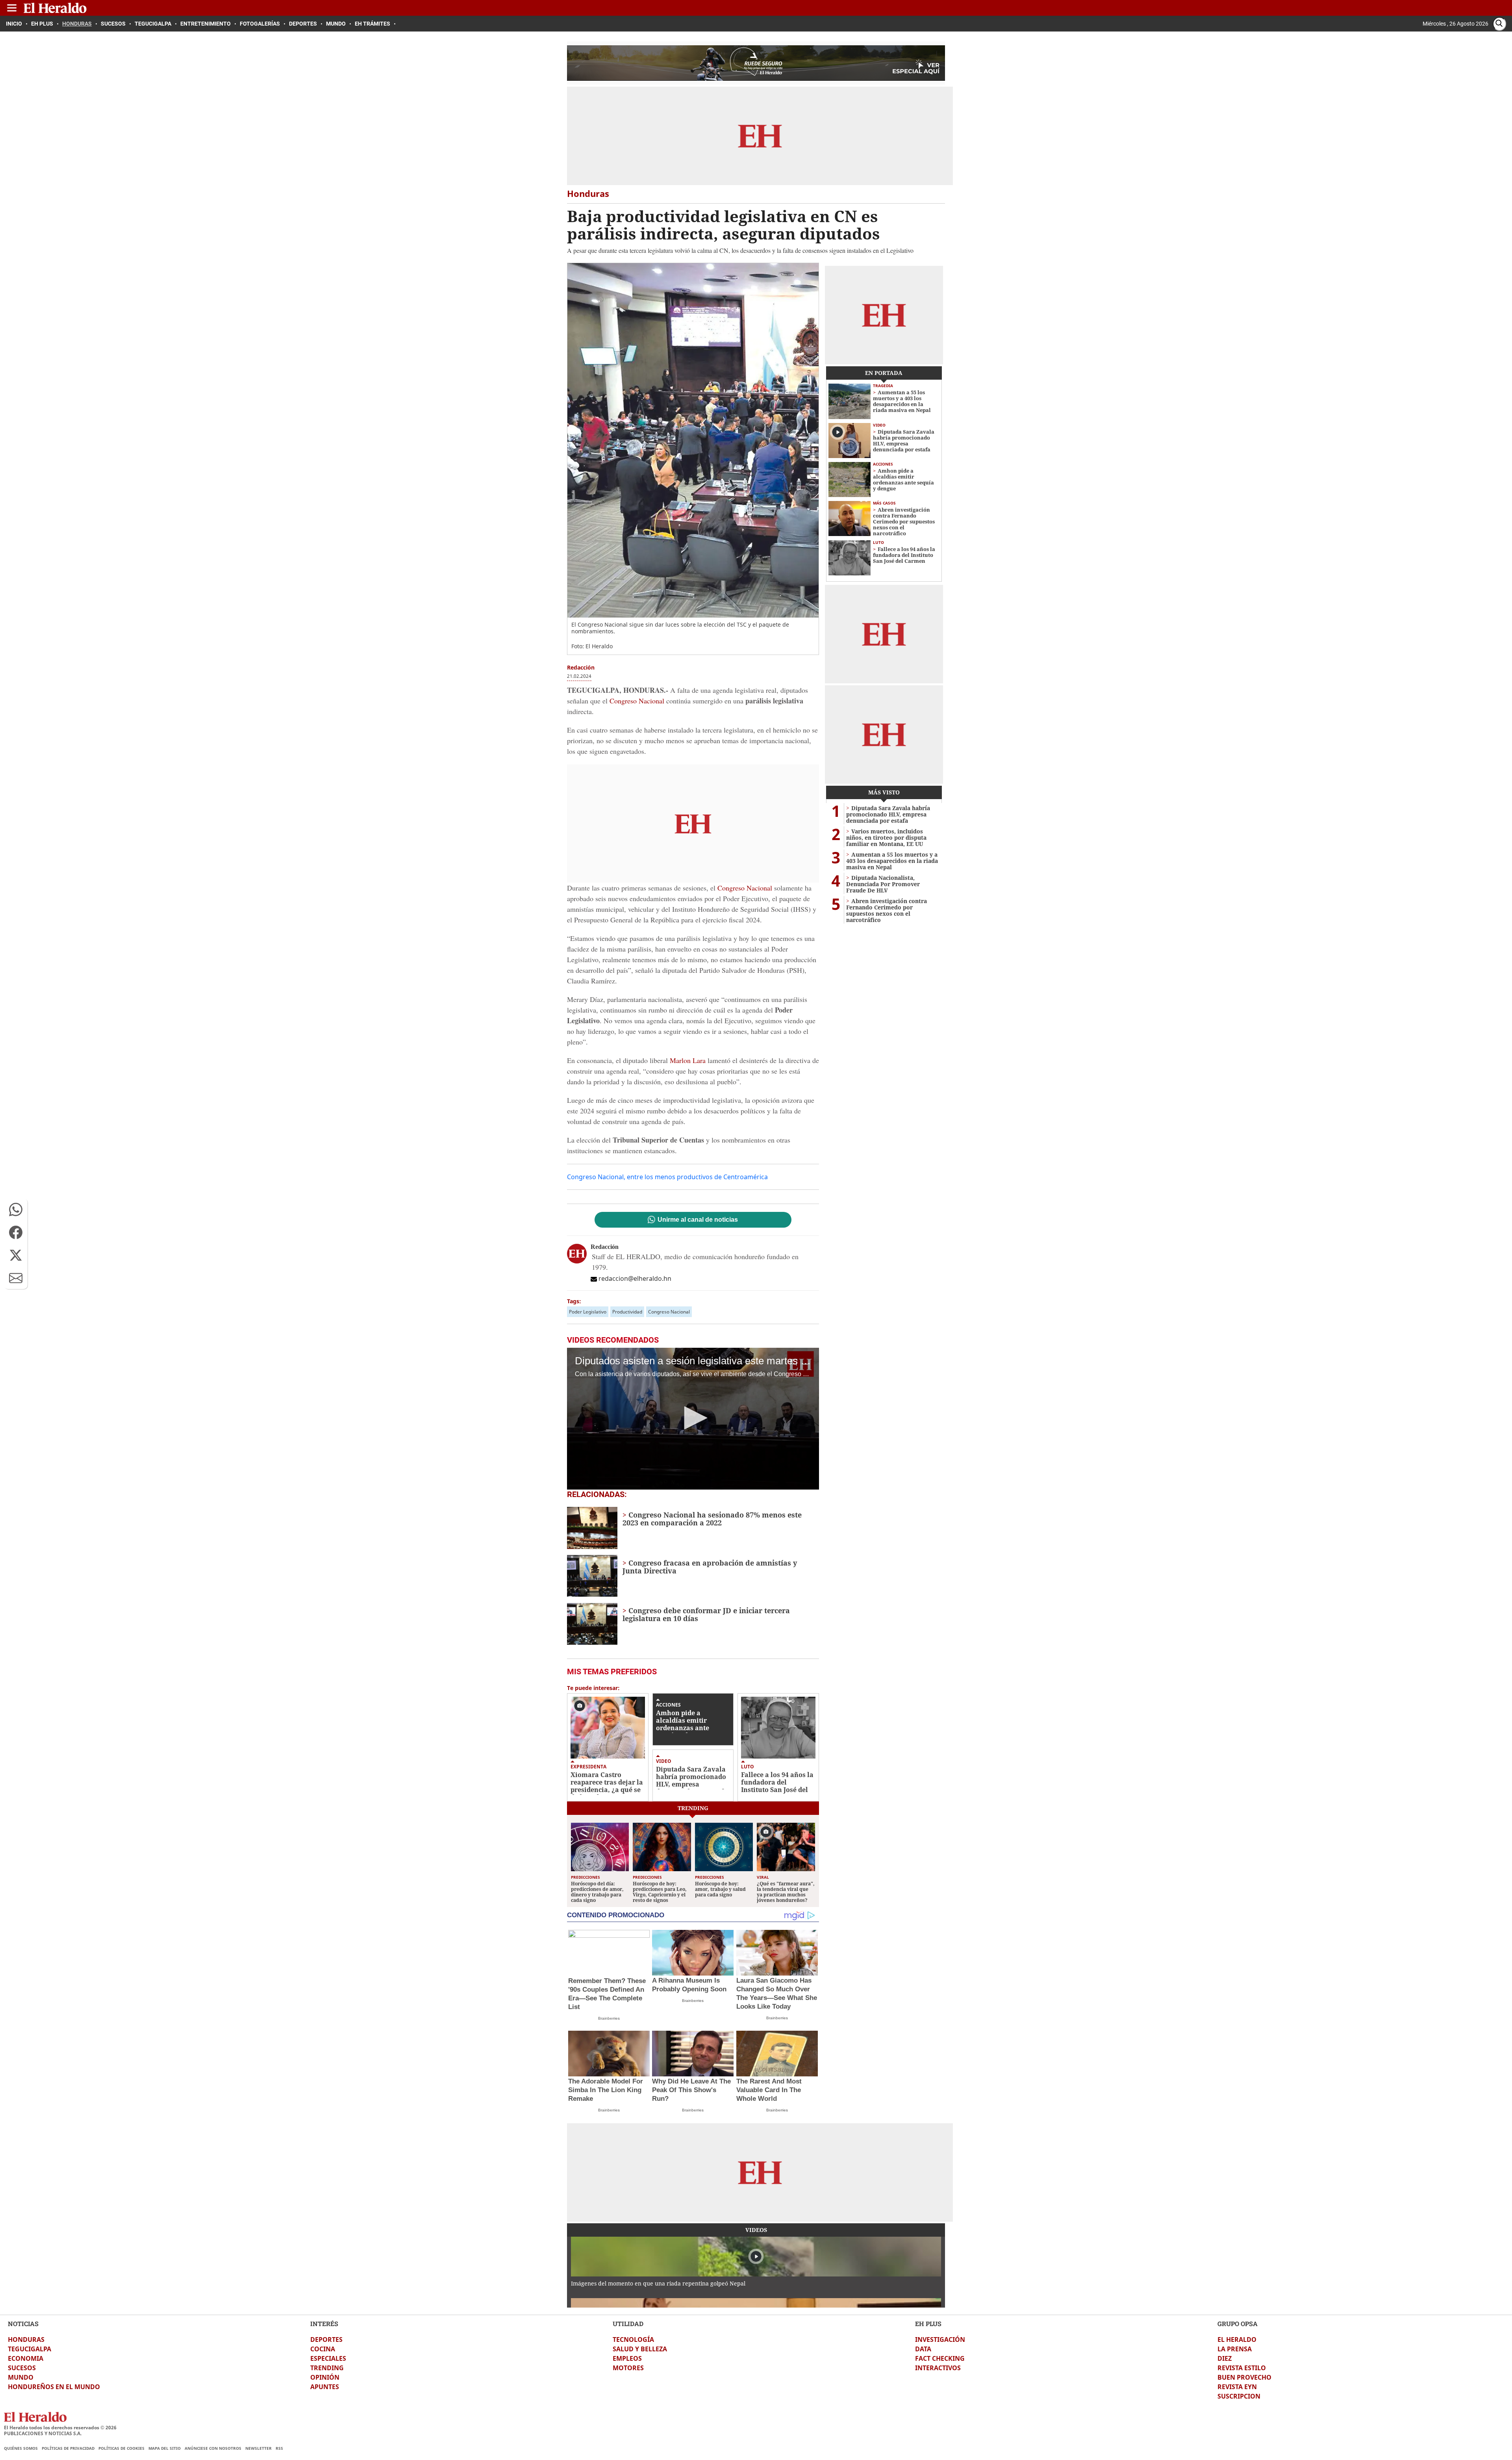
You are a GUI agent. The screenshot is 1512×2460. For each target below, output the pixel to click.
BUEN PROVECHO (1244, 2377)
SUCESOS (22, 2368)
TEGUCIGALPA (30, 2349)
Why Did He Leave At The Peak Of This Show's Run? (691, 2090)
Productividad (627, 1312)
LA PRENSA (1235, 2349)
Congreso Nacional (638, 701)
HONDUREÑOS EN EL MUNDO (54, 2387)
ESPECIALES (328, 2358)
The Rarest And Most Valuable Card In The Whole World (769, 2090)
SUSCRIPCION (1239, 2396)
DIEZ (1225, 2358)
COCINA (323, 2349)
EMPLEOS (627, 2358)
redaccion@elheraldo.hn (635, 1278)
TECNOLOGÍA (633, 2339)
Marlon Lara (688, 1060)
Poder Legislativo (588, 1312)
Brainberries (609, 2018)
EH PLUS (928, 2324)
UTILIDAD (628, 2324)
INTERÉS (324, 2324)
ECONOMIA (26, 2358)
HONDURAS (26, 2339)
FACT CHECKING (940, 2358)
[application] (693, 1419)
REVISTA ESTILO (1242, 2368)
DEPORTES (326, 2339)
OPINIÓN (325, 2377)
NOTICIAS (23, 2324)
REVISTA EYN (1237, 2387)
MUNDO (21, 2377)
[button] (16, 1210)
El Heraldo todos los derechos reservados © (60, 2428)
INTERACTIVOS (938, 2368)
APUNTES (325, 2387)
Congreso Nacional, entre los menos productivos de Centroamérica (667, 1177)
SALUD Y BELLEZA (640, 2349)
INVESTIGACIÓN (940, 2339)
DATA (923, 2349)
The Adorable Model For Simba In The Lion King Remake (606, 2090)
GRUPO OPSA (1238, 2324)
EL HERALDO (1237, 2339)
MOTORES (628, 2368)
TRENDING (327, 2368)
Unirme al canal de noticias (698, 1220)
